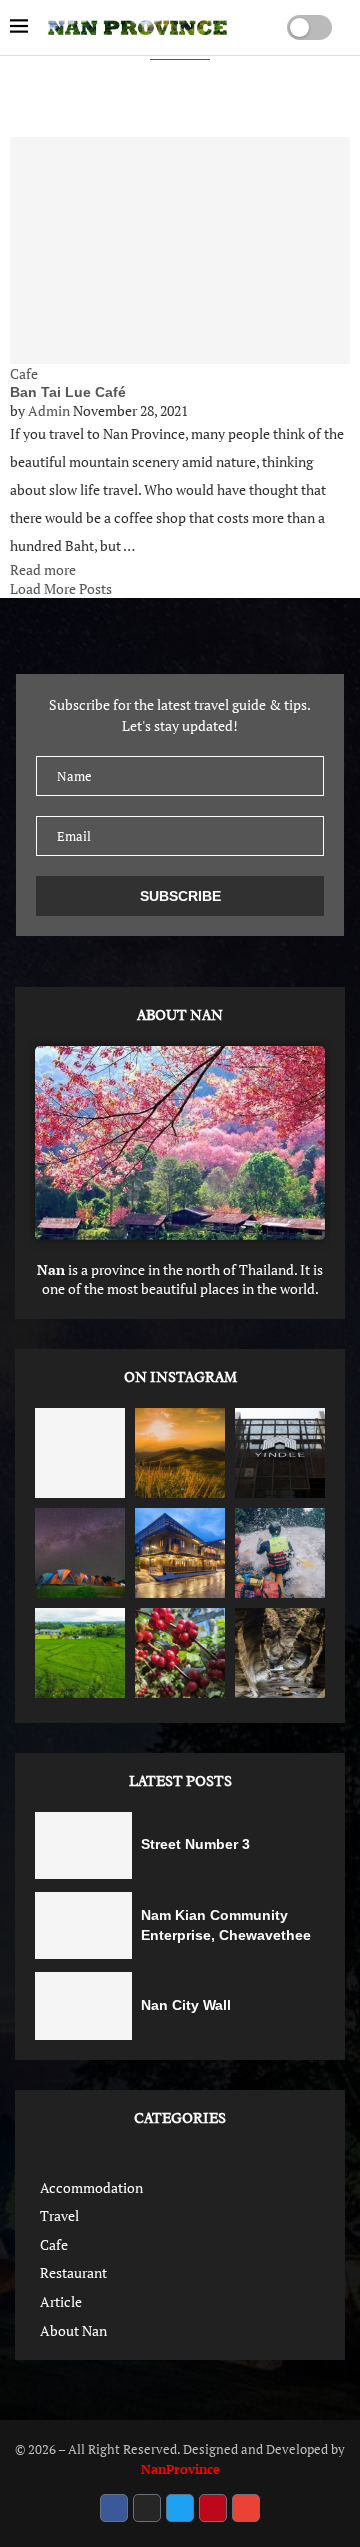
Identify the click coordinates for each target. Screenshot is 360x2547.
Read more (43, 569)
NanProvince (180, 2469)
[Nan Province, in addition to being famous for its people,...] (80, 1553)
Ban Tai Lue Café (68, 392)
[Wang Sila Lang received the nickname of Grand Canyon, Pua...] (280, 1653)
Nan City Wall (186, 2005)
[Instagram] (147, 2508)
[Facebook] (114, 2508)
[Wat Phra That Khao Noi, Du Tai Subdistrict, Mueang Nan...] (80, 1453)
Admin (49, 410)
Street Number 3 (195, 1844)
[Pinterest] (213, 2508)
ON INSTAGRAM (180, 1377)
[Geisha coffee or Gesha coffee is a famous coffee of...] (180, 1653)
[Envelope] (246, 2508)
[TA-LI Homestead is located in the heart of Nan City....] (180, 1553)
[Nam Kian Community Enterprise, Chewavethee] (83, 1925)
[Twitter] (180, 2508)
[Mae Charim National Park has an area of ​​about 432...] (280, 1553)
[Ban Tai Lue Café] (180, 250)
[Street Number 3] (83, 1845)
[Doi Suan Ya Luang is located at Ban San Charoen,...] (180, 1453)
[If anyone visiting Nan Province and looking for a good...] (80, 1653)
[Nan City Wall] (83, 2005)
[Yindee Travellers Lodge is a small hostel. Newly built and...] (280, 1453)
